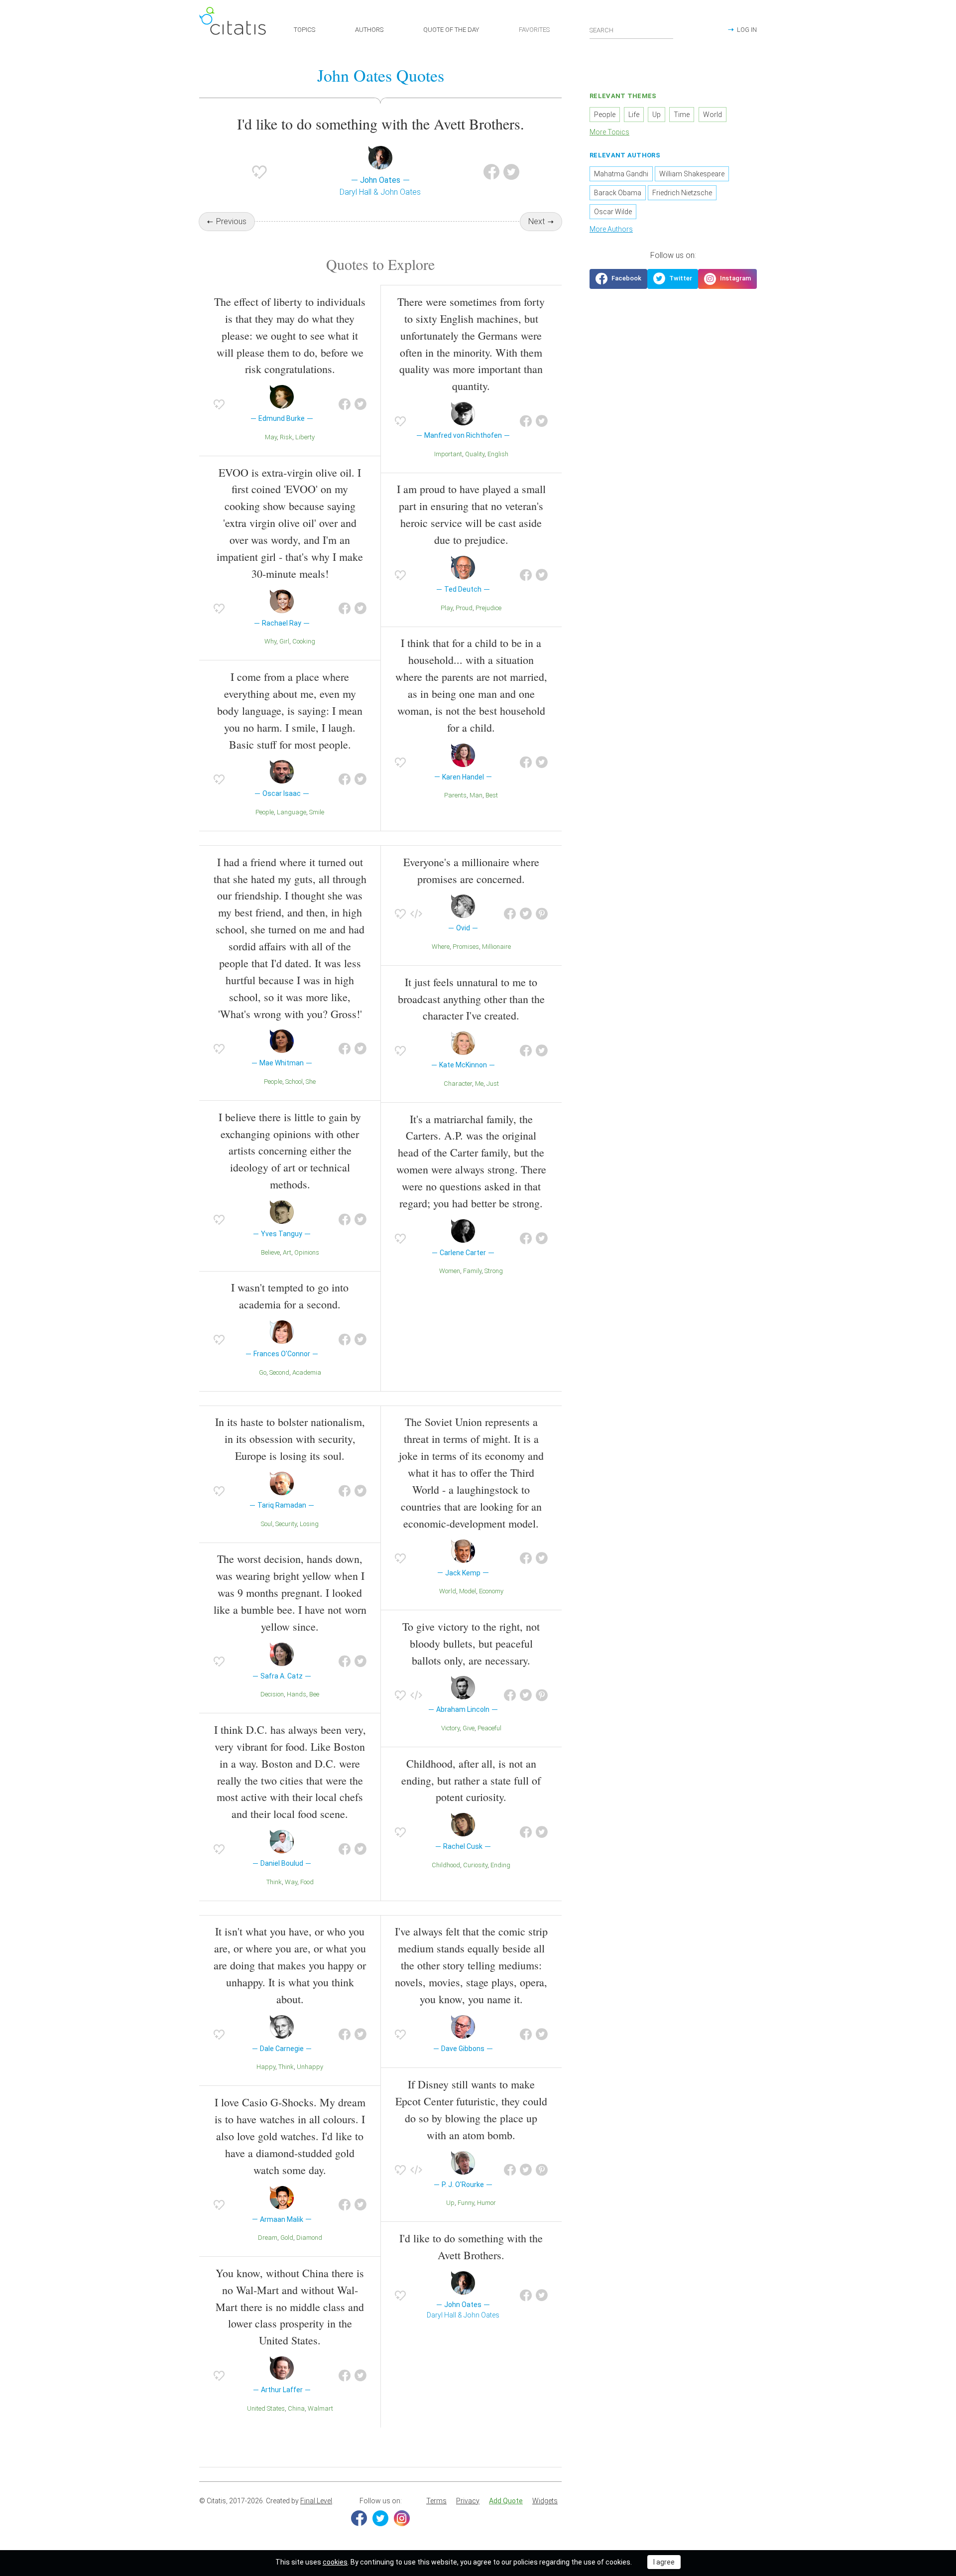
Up (450, 2203)
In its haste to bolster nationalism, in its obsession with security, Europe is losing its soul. (290, 1439)
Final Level (316, 2501)
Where (441, 947)
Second (279, 1372)
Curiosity (475, 1865)
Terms (436, 2501)
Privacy (468, 2501)
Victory (450, 1728)
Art (287, 1252)
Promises (466, 947)
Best (492, 795)
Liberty (305, 437)
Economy (491, 1591)
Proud (464, 608)
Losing (309, 1524)
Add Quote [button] (506, 2501)
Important (448, 454)
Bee (314, 1694)
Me (479, 1084)
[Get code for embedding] (416, 914)
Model (468, 1591)
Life (634, 115)
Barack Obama (618, 193)
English (498, 454)
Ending (500, 1865)
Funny (466, 2203)
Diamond (309, 2238)
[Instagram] (402, 2518)
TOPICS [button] (304, 30)
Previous (231, 221)
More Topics (609, 132)
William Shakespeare (692, 174)
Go (263, 1372)
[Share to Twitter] (511, 172)
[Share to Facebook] (491, 172)
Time (682, 115)
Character (458, 1084)
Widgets (545, 2501)
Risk (286, 437)
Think (274, 1882)
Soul (267, 1524)
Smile (317, 812)
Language (292, 812)
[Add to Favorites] (259, 172)
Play (447, 608)
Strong (494, 1271)
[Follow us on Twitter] (673, 279)
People (265, 812)
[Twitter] (380, 2518)
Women (450, 1271)
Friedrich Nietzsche (682, 193)
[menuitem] (436, 2501)
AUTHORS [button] (369, 30)
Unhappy (310, 2067)
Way (291, 1882)
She (311, 1082)
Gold (287, 2238)
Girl (284, 641)
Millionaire (496, 947)
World (448, 1591)
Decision (272, 1694)
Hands (297, 1694)
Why (270, 641)
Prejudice (488, 608)
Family (472, 1271)
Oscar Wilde (613, 212)
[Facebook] (359, 2518)
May (271, 437)
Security (286, 1524)
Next (537, 221)
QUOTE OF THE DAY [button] (451, 30)
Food (307, 1882)
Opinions (307, 1252)
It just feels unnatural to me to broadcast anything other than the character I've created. (471, 999)
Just (493, 1084)
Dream (268, 2238)
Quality (475, 454)
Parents (455, 795)
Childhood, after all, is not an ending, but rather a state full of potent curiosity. (471, 1780)
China (296, 2408)
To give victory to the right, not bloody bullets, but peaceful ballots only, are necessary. (471, 1643)
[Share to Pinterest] (542, 914)
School (294, 1082)
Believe (270, 1252)
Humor (486, 2203)
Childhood (446, 1865)
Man (476, 795)
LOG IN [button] (747, 30)
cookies (335, 2562)
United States (266, 2408)
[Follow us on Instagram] (727, 279)
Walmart (320, 2408)
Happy (266, 2067)
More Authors (611, 229)
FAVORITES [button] (534, 30)
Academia (307, 1372)
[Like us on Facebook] (618, 279)
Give (469, 1728)
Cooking (304, 641)
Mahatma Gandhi (621, 174)
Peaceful (489, 1728)
